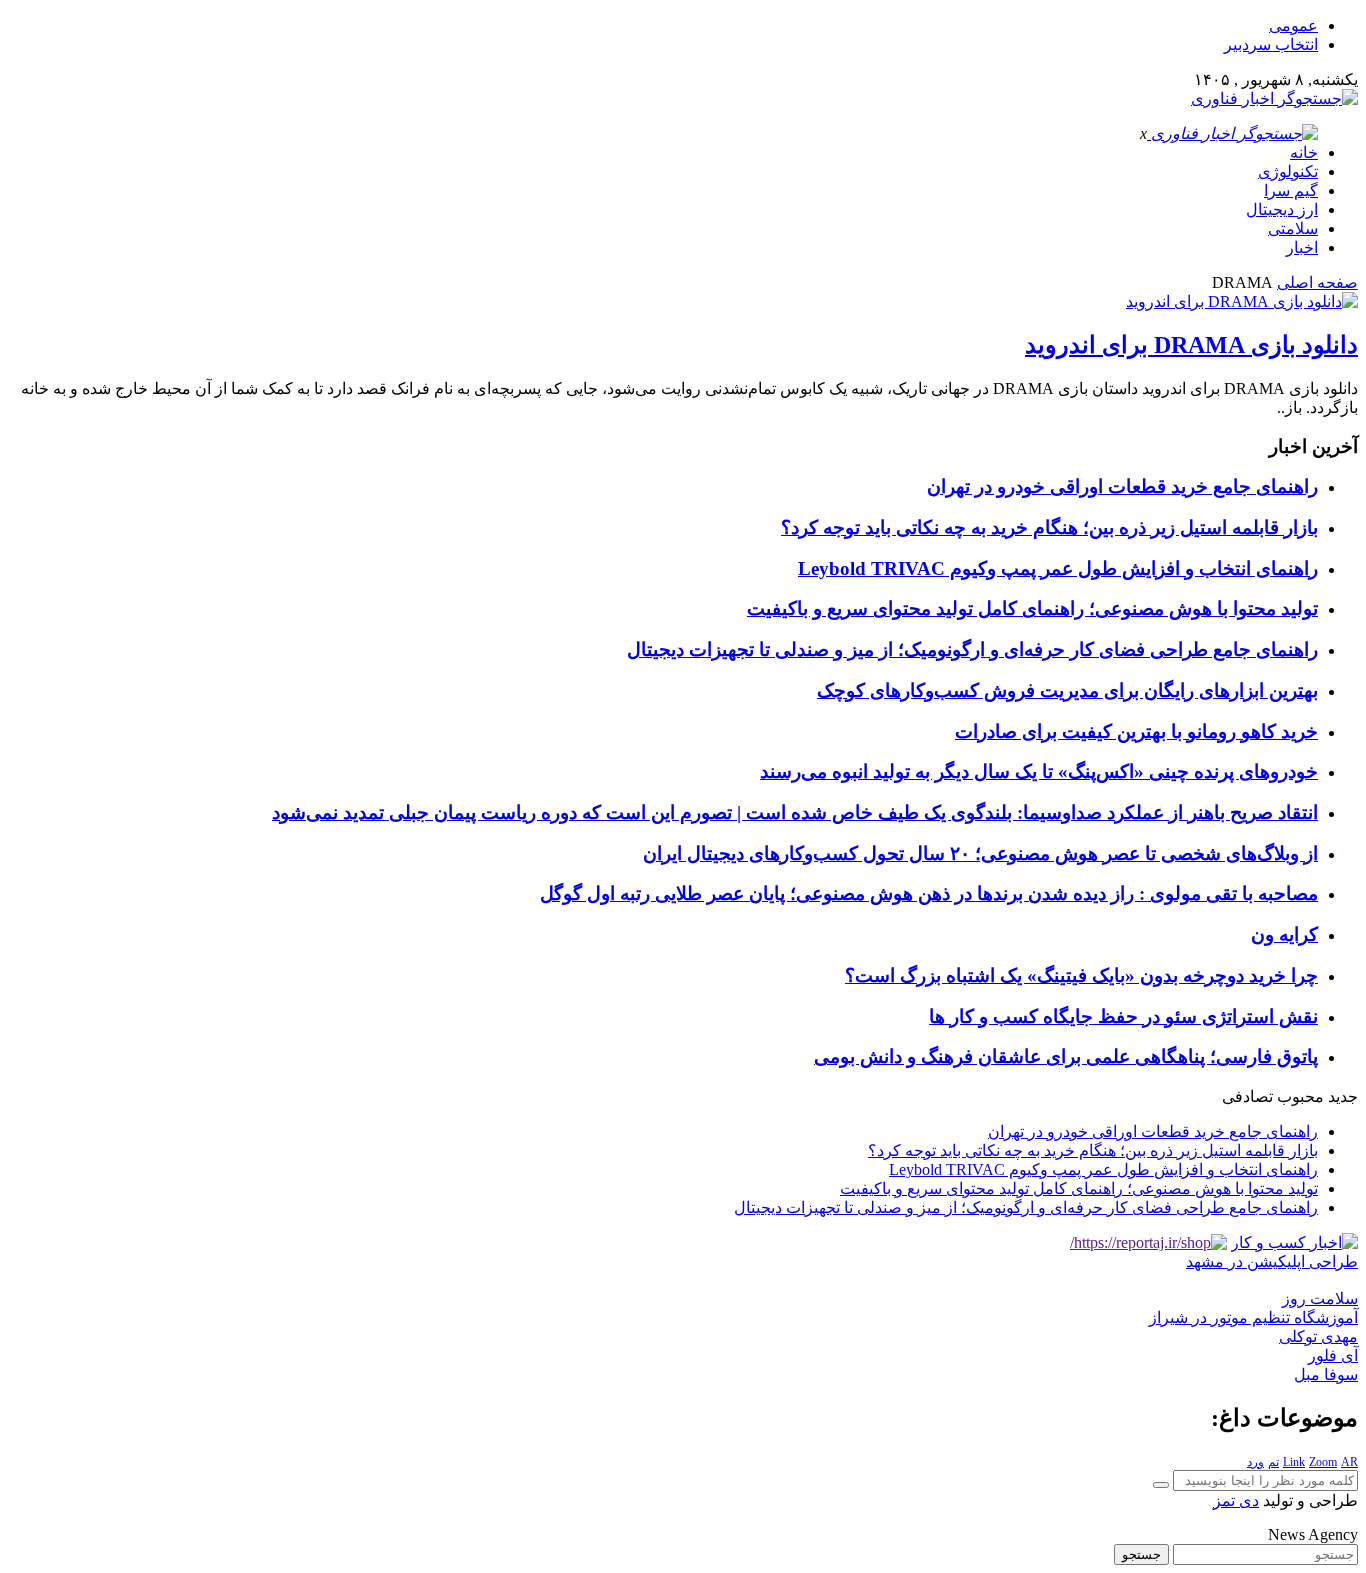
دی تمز (1236, 1500)
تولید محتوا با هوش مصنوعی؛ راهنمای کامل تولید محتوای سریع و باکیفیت (1032, 608)
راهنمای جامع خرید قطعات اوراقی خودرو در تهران (1122, 486)
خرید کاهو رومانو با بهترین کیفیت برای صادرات (1136, 731)
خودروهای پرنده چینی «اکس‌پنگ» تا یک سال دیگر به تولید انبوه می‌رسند (1039, 771)
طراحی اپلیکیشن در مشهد (1272, 1261)
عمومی (1293, 25)
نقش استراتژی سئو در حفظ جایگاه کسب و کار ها (1123, 1016)
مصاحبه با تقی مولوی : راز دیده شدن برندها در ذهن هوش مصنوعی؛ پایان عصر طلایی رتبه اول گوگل (929, 893)
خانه (1304, 152)
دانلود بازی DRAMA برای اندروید (1191, 345)
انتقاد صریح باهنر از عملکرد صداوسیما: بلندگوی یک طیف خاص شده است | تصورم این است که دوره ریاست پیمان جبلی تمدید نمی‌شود (795, 812)
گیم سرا (1291, 190)
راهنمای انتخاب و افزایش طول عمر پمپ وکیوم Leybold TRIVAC (1058, 568)
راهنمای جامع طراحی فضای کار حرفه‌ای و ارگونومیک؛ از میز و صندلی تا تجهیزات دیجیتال (972, 649)
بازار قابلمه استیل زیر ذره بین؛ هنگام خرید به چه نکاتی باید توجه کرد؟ (1049, 527)
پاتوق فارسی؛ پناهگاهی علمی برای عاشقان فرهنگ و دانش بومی (1066, 1056)
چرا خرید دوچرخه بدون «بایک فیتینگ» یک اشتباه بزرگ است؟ (1081, 975)
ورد (1255, 1462)
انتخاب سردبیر (1271, 44)
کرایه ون (1284, 934)
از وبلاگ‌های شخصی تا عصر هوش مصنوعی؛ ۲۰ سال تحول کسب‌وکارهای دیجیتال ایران (980, 853)
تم (1273, 1462)
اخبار (1302, 247)
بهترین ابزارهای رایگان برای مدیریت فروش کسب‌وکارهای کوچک (1067, 690)
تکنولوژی (1288, 171)
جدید (1343, 1096)
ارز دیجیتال (1282, 209)
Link (1294, 1462)
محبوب (1300, 1096)
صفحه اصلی (1317, 282)
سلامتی (1293, 228)
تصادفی (1247, 1096)
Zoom (1323, 1462)
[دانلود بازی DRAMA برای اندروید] (1242, 301)
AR (1349, 1462)
